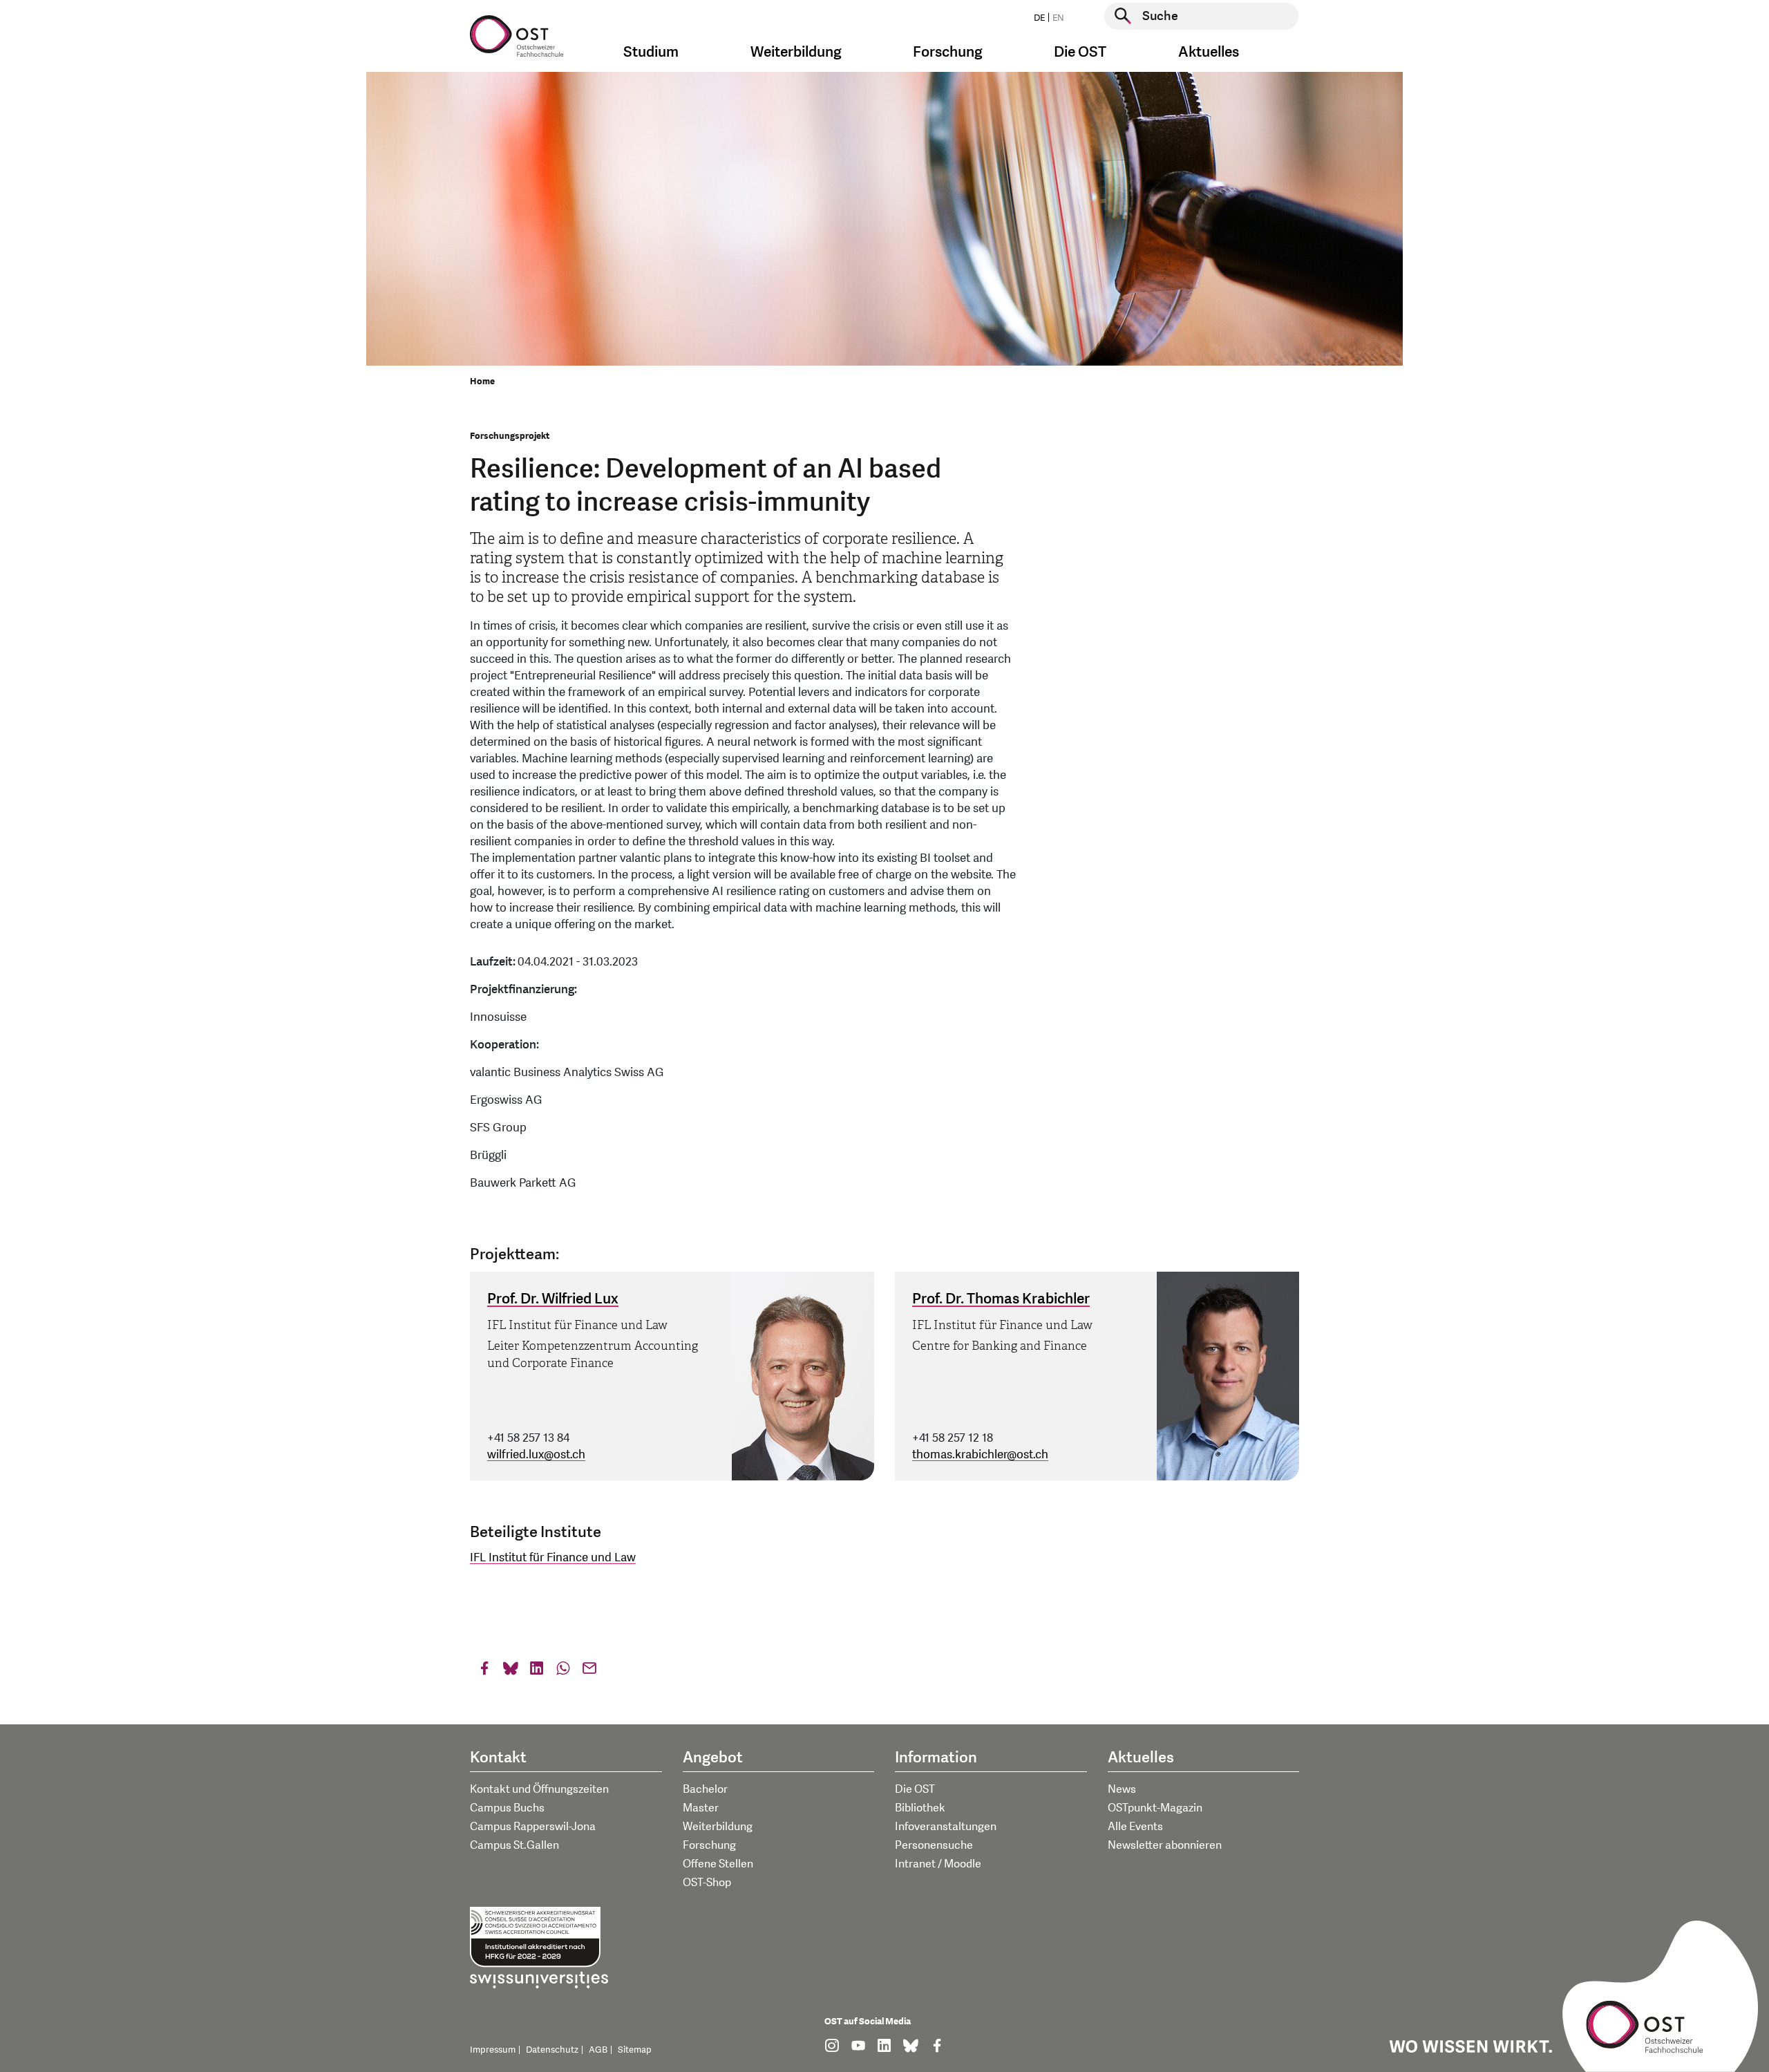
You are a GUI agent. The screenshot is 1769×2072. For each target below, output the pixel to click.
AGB (598, 2050)
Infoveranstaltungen (946, 1827)
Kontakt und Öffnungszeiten (539, 1789)
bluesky (511, 1671)
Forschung (709, 1845)
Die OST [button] (1080, 52)
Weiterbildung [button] (796, 52)
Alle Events (1135, 1827)
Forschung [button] (948, 52)
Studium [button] (651, 52)
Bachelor (705, 1789)
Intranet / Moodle (938, 1864)
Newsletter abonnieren (1165, 1845)
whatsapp (563, 1671)
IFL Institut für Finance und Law (553, 1557)
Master (701, 1808)
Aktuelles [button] (1209, 52)
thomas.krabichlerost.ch (980, 1454)
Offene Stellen (718, 1864)
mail (589, 1671)
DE (1039, 18)
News (1122, 1789)
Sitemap (635, 2050)
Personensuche (934, 1845)
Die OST (915, 1789)
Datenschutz (552, 2050)
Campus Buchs (507, 1808)
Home (482, 382)
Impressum (493, 2050)
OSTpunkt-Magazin (1155, 1808)
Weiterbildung (718, 1827)
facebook (484, 1671)
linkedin (537, 1671)
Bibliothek (920, 1808)
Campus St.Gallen (514, 1845)
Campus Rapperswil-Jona (533, 1827)
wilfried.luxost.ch (536, 1454)
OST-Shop (707, 1883)
